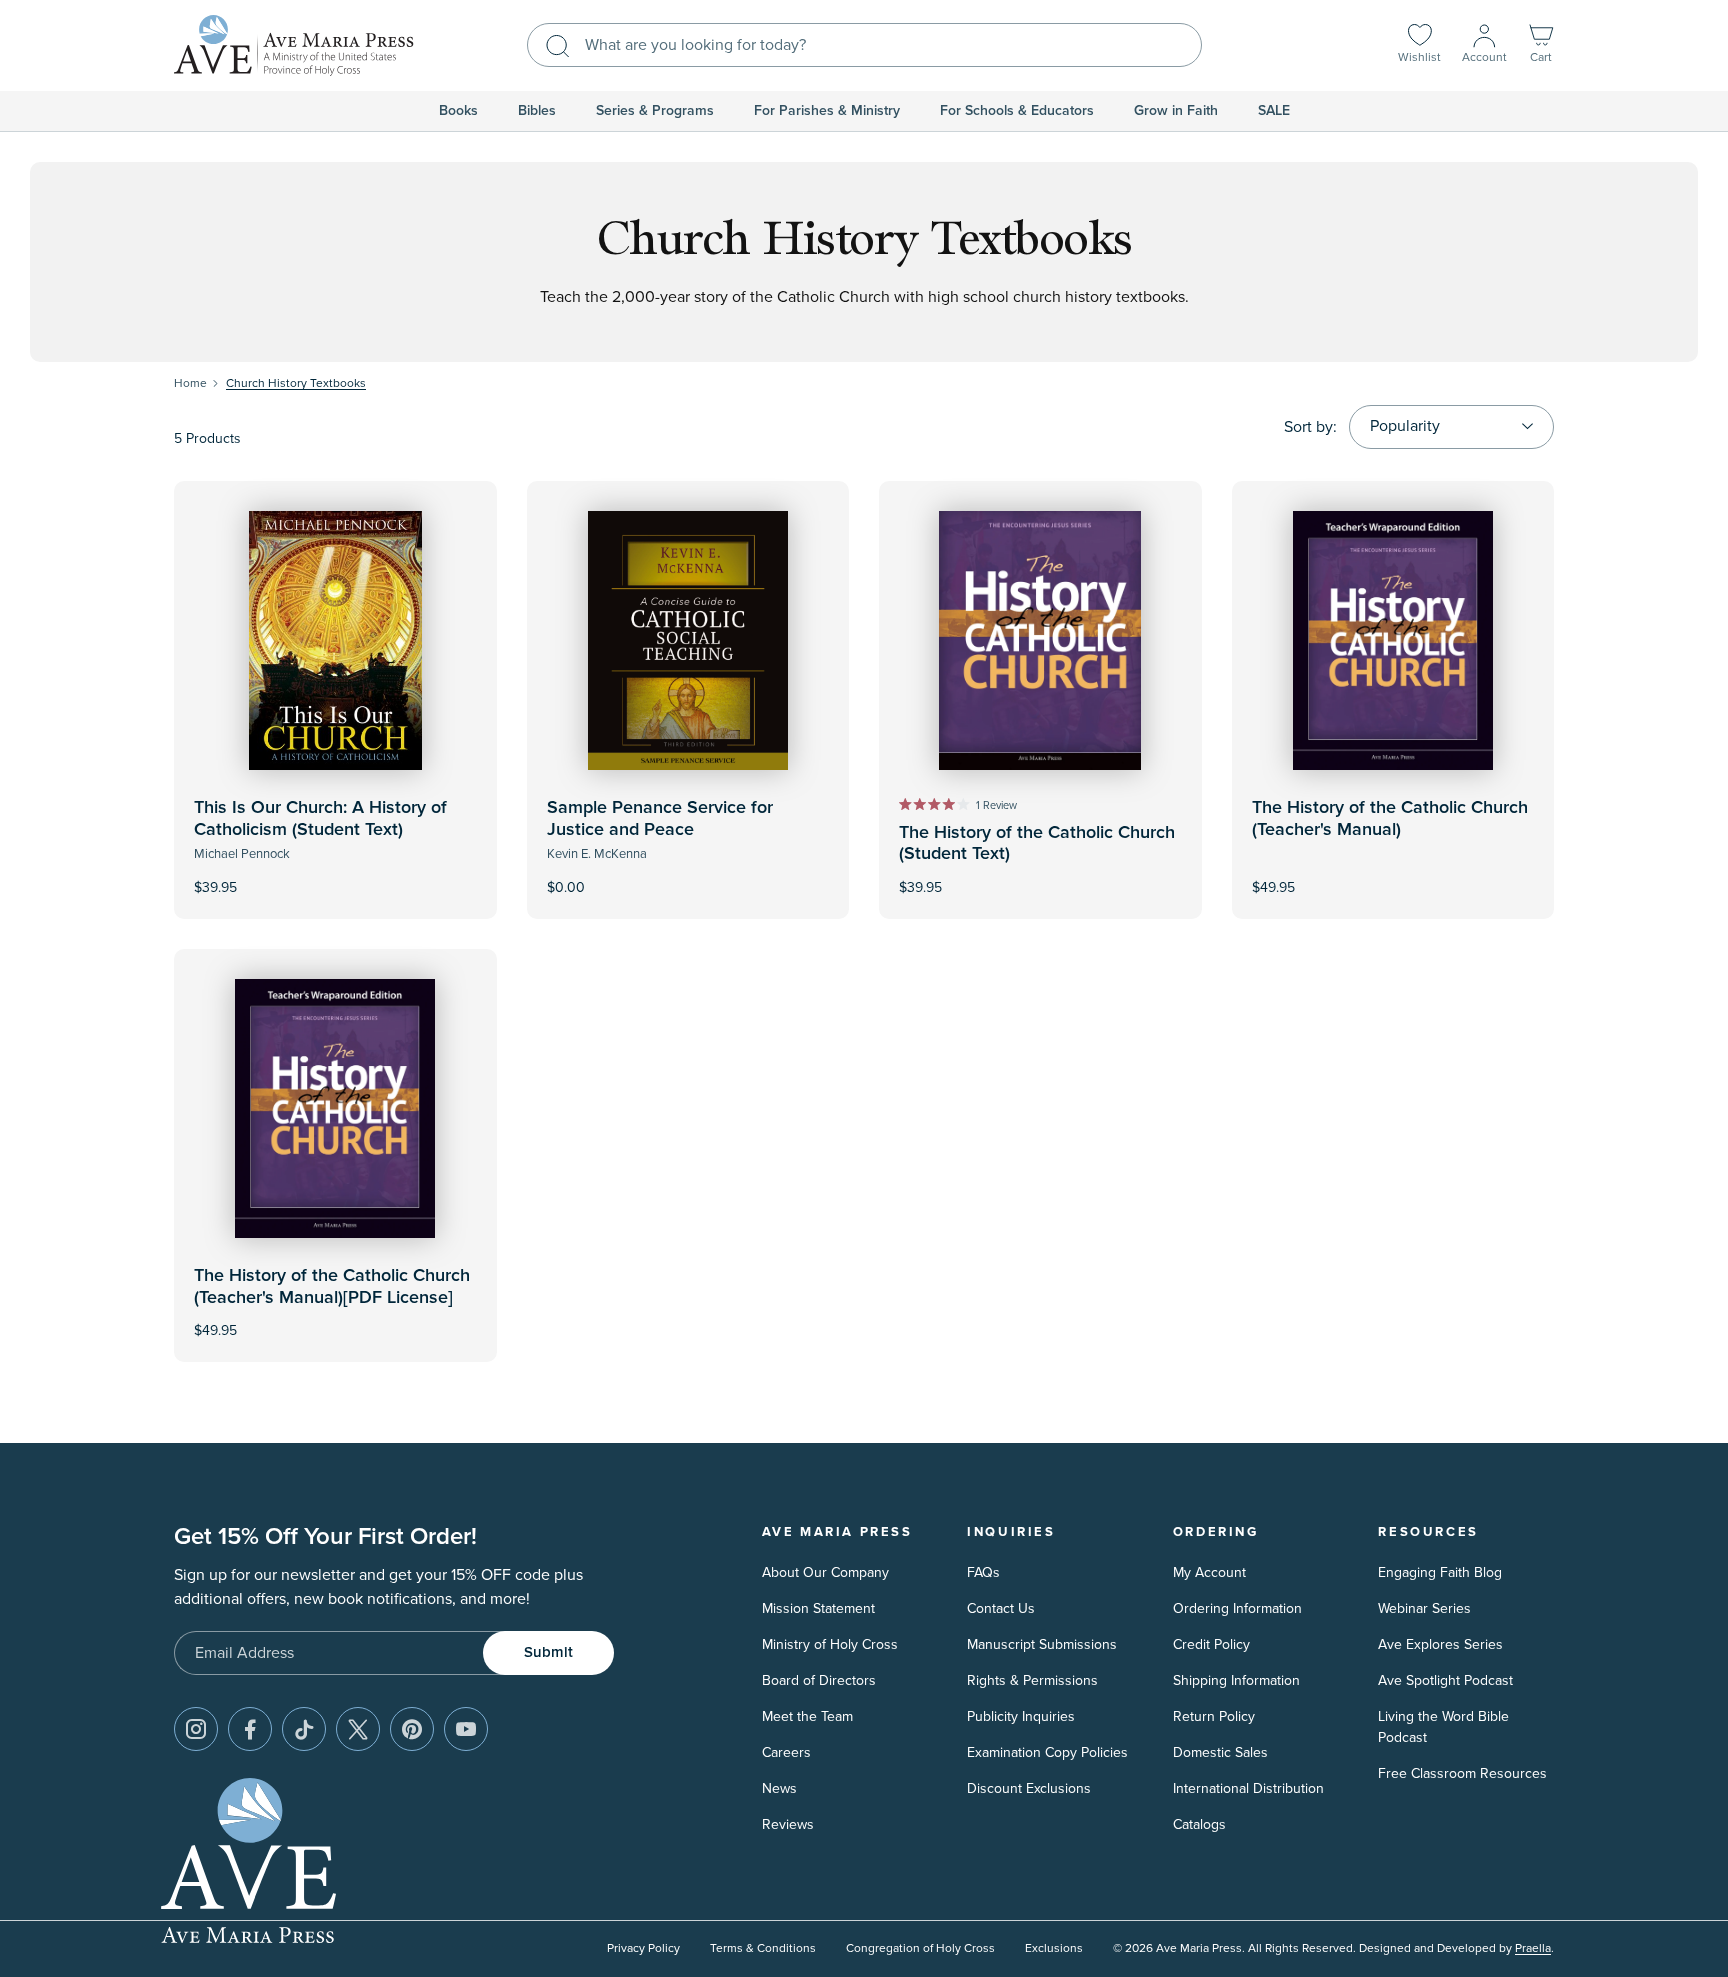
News (779, 1788)
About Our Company (825, 1572)
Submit (548, 1652)
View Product (335, 873)
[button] (1541, 45)
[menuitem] (458, 111)
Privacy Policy (643, 1948)
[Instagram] (196, 1729)
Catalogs (1199, 1824)
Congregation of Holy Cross (920, 1948)
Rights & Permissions (1032, 1680)
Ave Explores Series (1440, 1644)
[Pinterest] (412, 1729)
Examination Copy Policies (1047, 1752)
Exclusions (1054, 1948)
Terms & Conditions (763, 1948)
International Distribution (1248, 1788)
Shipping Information (1236, 1680)
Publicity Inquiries (1021, 1716)
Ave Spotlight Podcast (1445, 1680)
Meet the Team (807, 1716)
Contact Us (1001, 1608)
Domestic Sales (1220, 1752)
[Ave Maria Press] (294, 45)
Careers (786, 1752)
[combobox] (864, 45)
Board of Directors (819, 1680)
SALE (1274, 111)
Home (190, 383)
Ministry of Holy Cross (830, 1644)
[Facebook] (250, 1729)
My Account (1209, 1572)
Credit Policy (1211, 1644)
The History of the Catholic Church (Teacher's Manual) (1390, 819)
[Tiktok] (304, 1729)
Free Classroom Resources (1462, 1773)
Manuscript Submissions (1042, 1644)
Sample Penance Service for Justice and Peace (660, 819)
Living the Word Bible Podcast (1443, 1727)
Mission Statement (818, 1608)
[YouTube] (466, 1729)
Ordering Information (1237, 1608)
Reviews (788, 1824)
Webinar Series (1424, 1608)
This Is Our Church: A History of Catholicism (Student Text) (320, 819)
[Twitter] (358, 1729)
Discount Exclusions (1029, 1788)
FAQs (983, 1572)
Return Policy (1214, 1716)
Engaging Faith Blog (1440, 1572)
